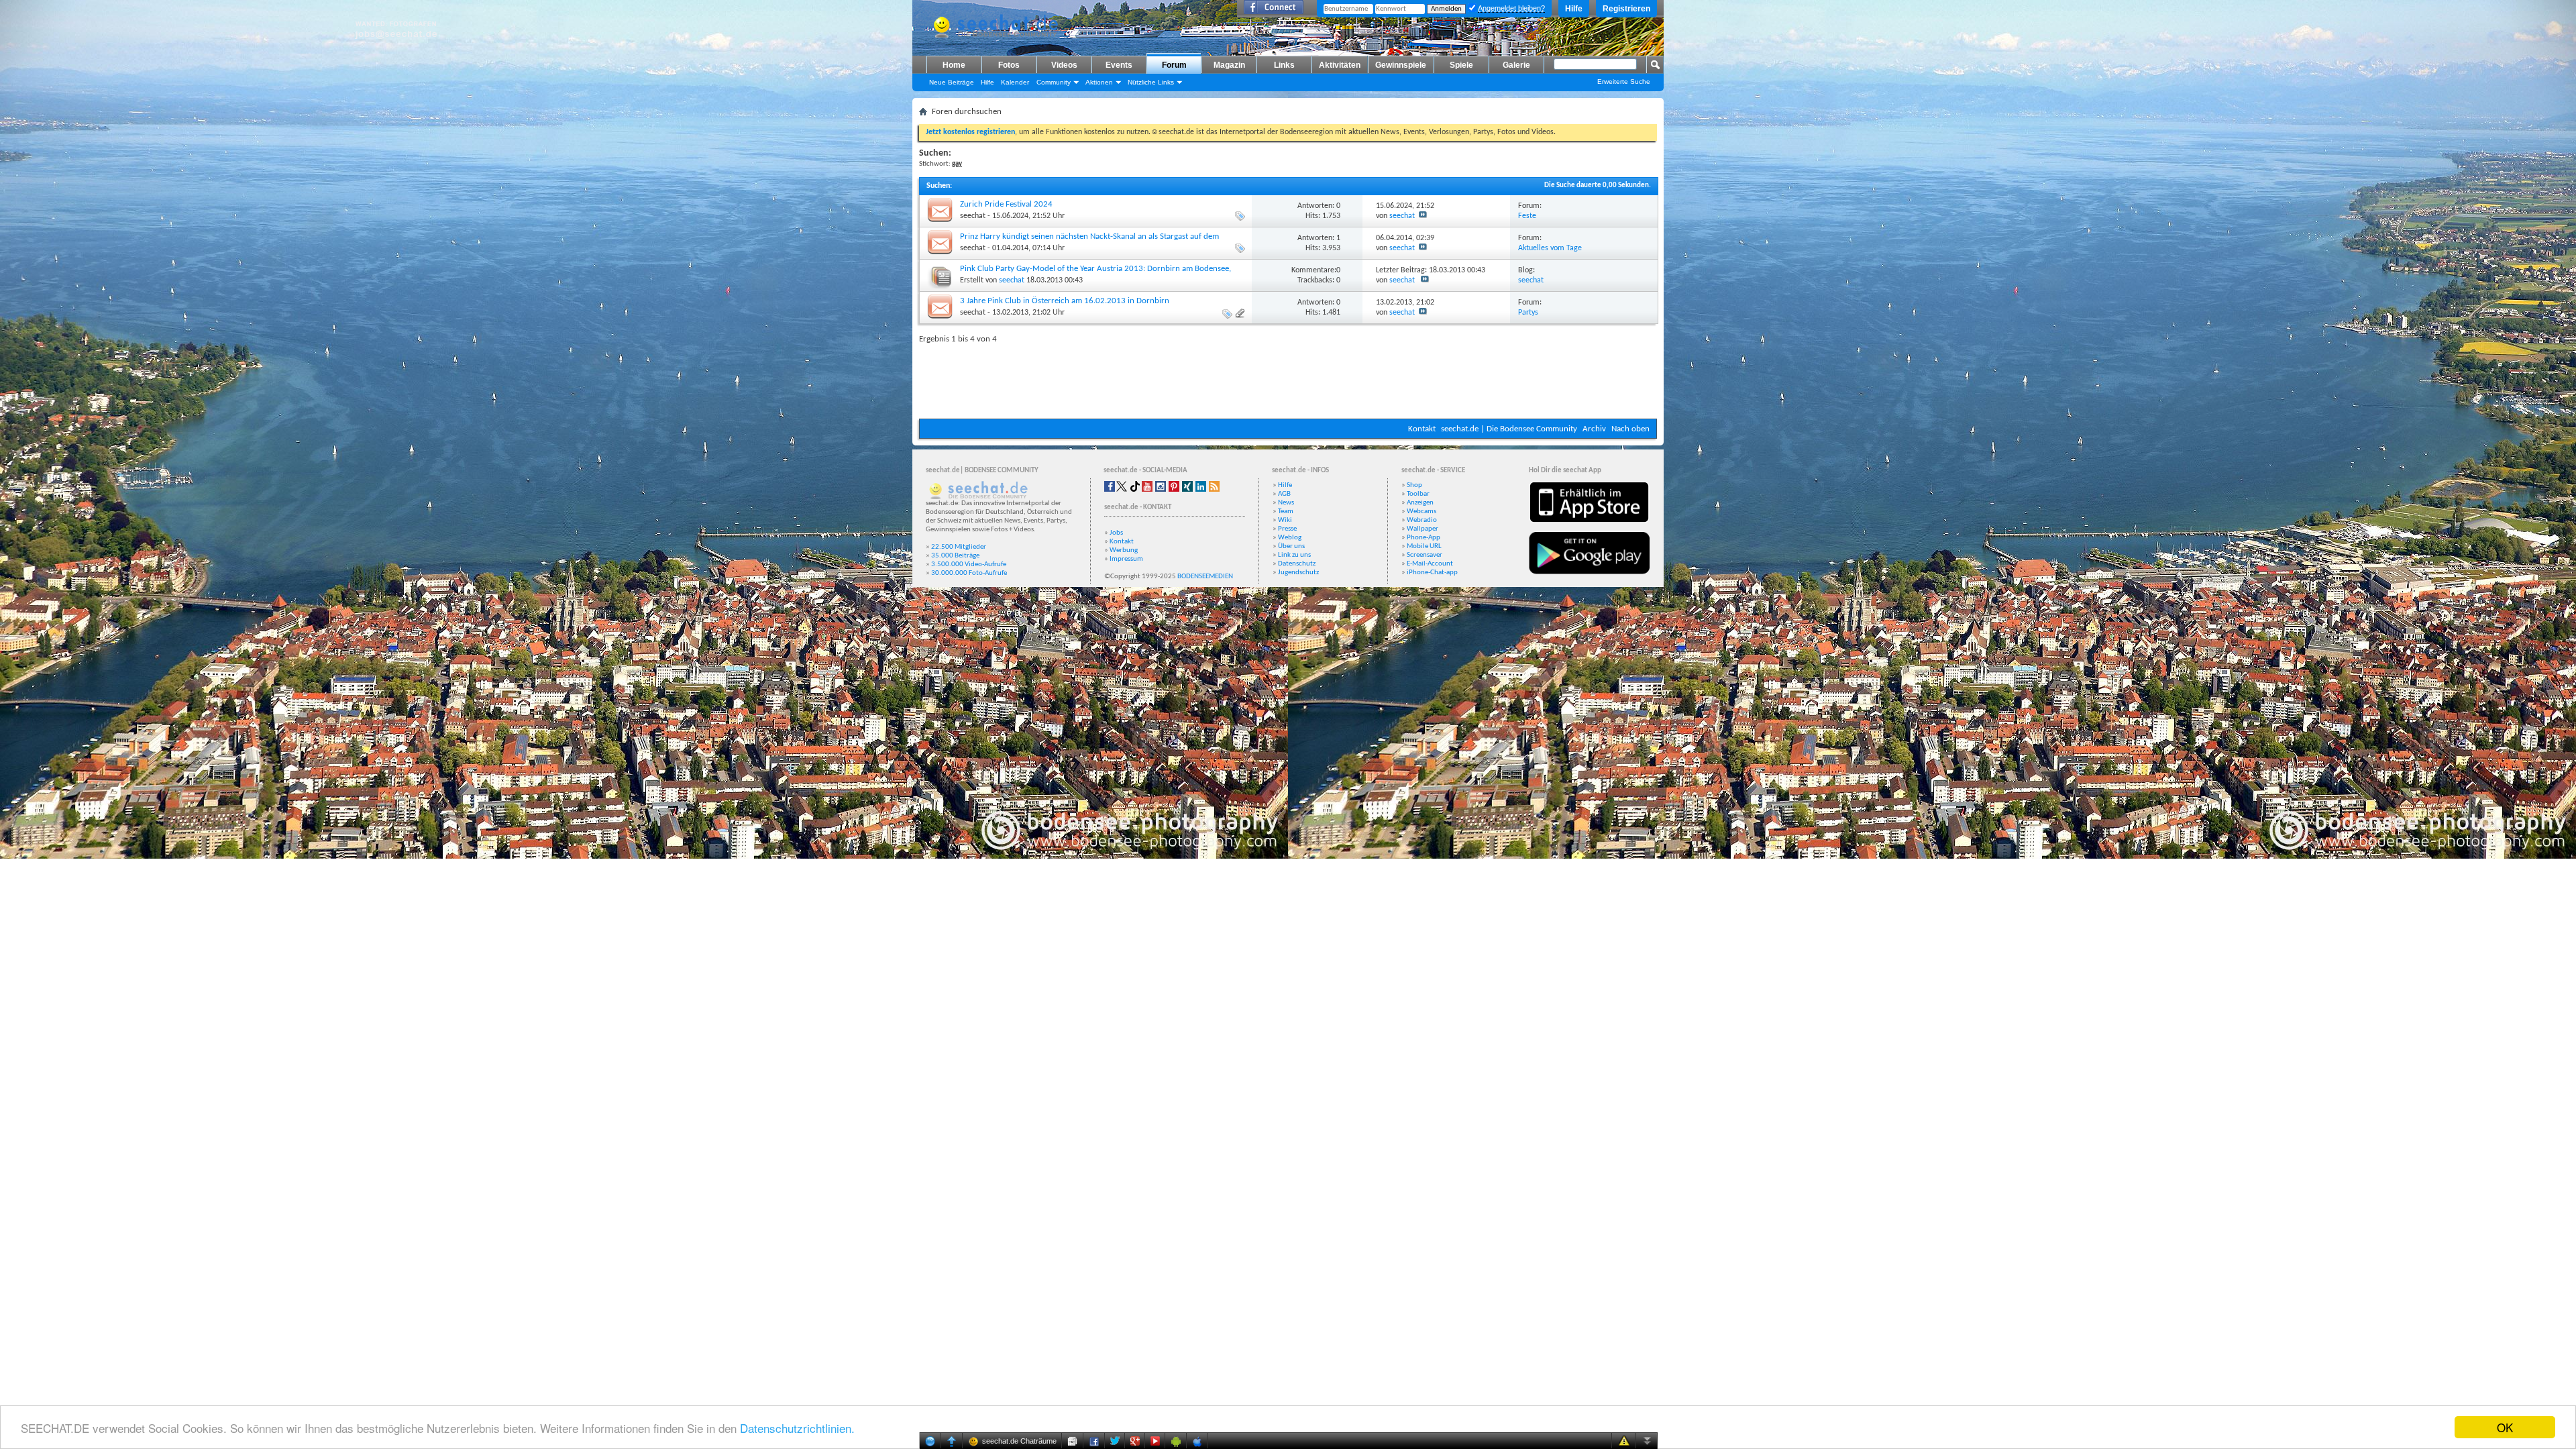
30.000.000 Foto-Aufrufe (969, 573)
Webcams (1421, 512)
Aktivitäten (1340, 65)
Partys (1528, 313)
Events (1119, 65)
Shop (1414, 485)
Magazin (1229, 65)
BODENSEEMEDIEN (1205, 577)
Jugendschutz (1298, 573)
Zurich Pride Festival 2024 (1006, 204)
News (1286, 503)
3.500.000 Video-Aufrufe (969, 565)
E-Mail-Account (1430, 564)
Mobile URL (1424, 546)
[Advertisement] (1288, 378)
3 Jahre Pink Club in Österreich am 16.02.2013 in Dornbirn (1065, 301)
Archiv (1594, 429)
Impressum (1126, 559)
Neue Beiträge (952, 82)
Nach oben (1630, 429)
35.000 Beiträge (955, 556)
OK (2505, 1427)
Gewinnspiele (1401, 65)
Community (1054, 82)
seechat (973, 216)
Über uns (1291, 546)
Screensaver (1425, 555)
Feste (1527, 216)
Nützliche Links (1151, 82)
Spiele (1461, 65)
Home (954, 65)
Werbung (1124, 550)
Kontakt (1422, 429)
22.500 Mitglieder (959, 547)
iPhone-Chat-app (1432, 573)
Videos (1064, 65)
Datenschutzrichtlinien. (797, 1428)
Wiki (1285, 520)
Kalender (1015, 82)
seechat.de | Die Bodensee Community (1509, 429)
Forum (1174, 65)
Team (1286, 512)
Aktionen (1099, 82)
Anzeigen (1420, 503)
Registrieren (1626, 9)
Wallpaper (1423, 529)
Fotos (1009, 65)
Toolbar (1418, 494)
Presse (1287, 529)
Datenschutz (1297, 564)
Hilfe (1574, 9)
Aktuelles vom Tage (1550, 248)
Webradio (1422, 520)
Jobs (1116, 533)
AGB (1284, 494)
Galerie (1516, 65)
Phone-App (1424, 538)
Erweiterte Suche (1624, 82)
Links (1284, 65)
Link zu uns (1294, 555)
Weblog (1290, 538)
